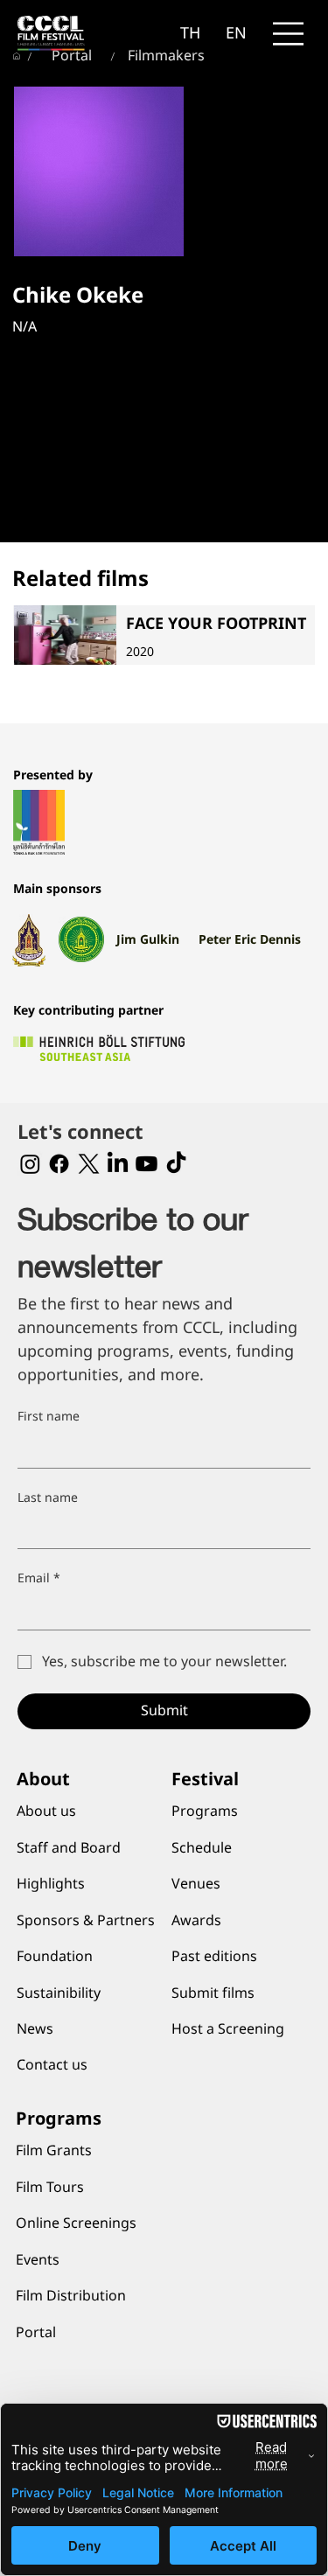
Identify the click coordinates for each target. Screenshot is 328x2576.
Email (39, 1579)
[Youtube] (147, 1164)
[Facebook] (59, 1164)
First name (49, 1417)
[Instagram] (30, 1164)
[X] (89, 1164)
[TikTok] (176, 1164)
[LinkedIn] (118, 1164)
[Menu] (289, 34)
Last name (48, 1498)
